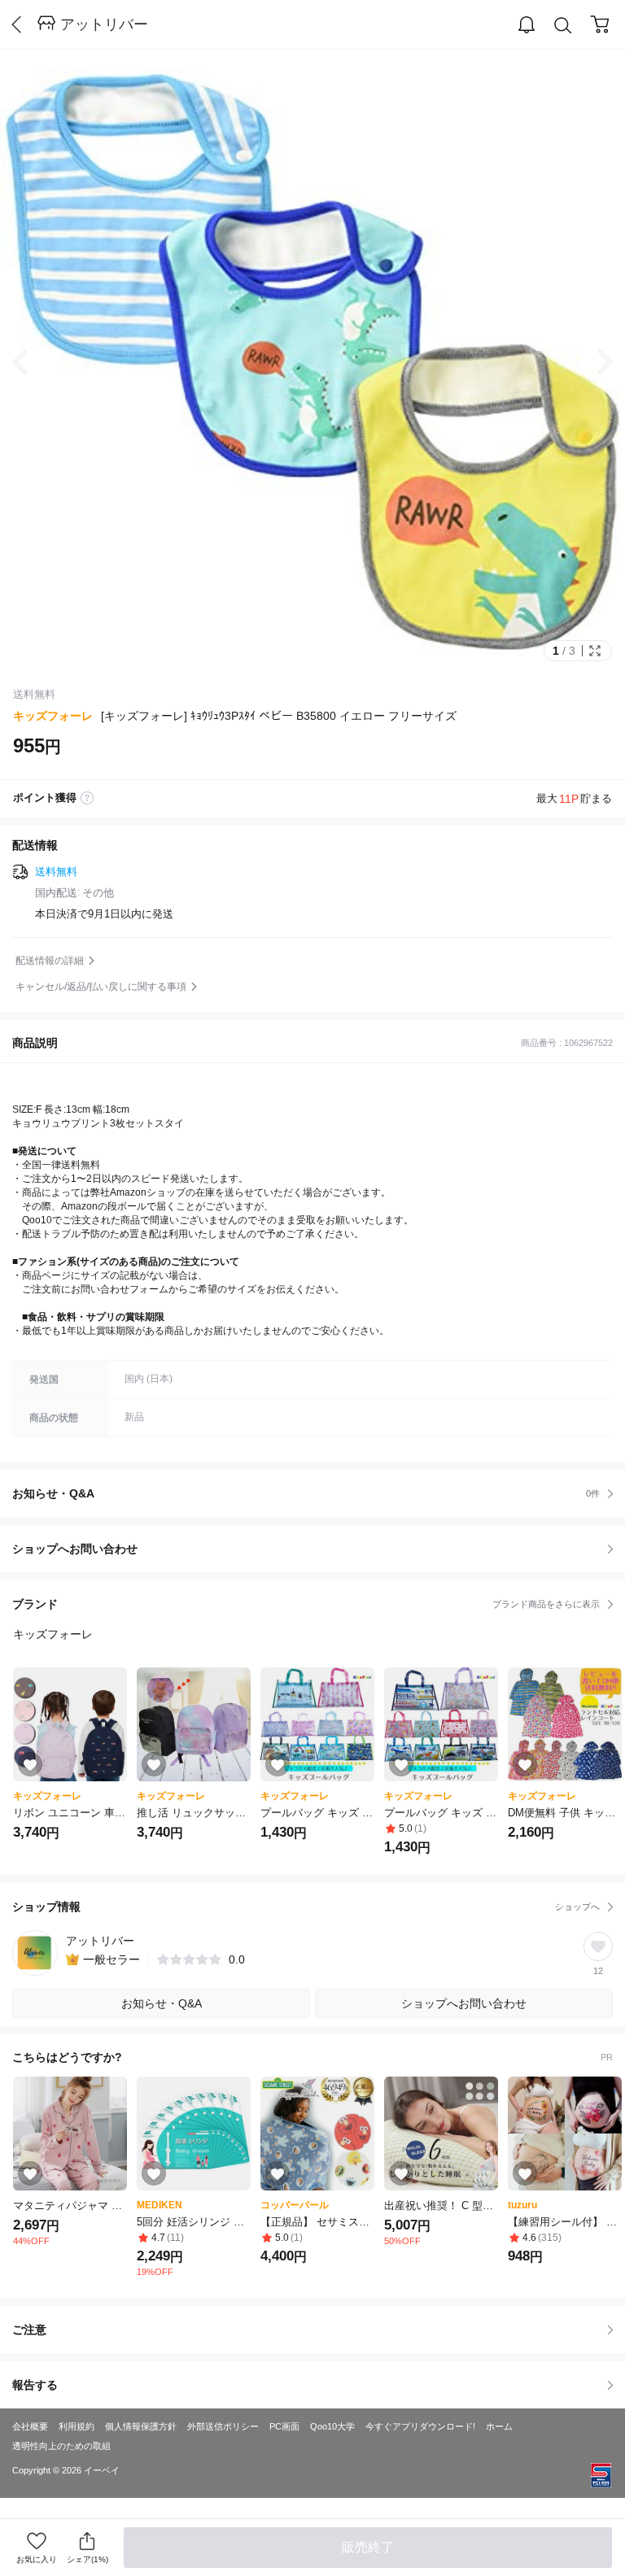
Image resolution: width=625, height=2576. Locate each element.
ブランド (306, 1604)
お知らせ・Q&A (306, 1493)
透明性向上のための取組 (61, 2446)
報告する (35, 2385)
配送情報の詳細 (50, 961)
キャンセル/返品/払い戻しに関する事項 (101, 987)
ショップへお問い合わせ (319, 1549)
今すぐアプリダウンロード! (420, 2426)
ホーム (499, 2426)
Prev (33, 362)
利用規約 (76, 2426)
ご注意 (29, 2330)
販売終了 (368, 2547)
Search (563, 25)
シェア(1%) (87, 2559)
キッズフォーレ (53, 716)
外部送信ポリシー (223, 2426)
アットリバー (104, 24)
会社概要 (30, 2426)
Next (592, 362)
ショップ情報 (306, 1907)
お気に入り (37, 2559)
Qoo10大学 (332, 2426)
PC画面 (284, 2426)
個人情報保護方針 (141, 2426)
